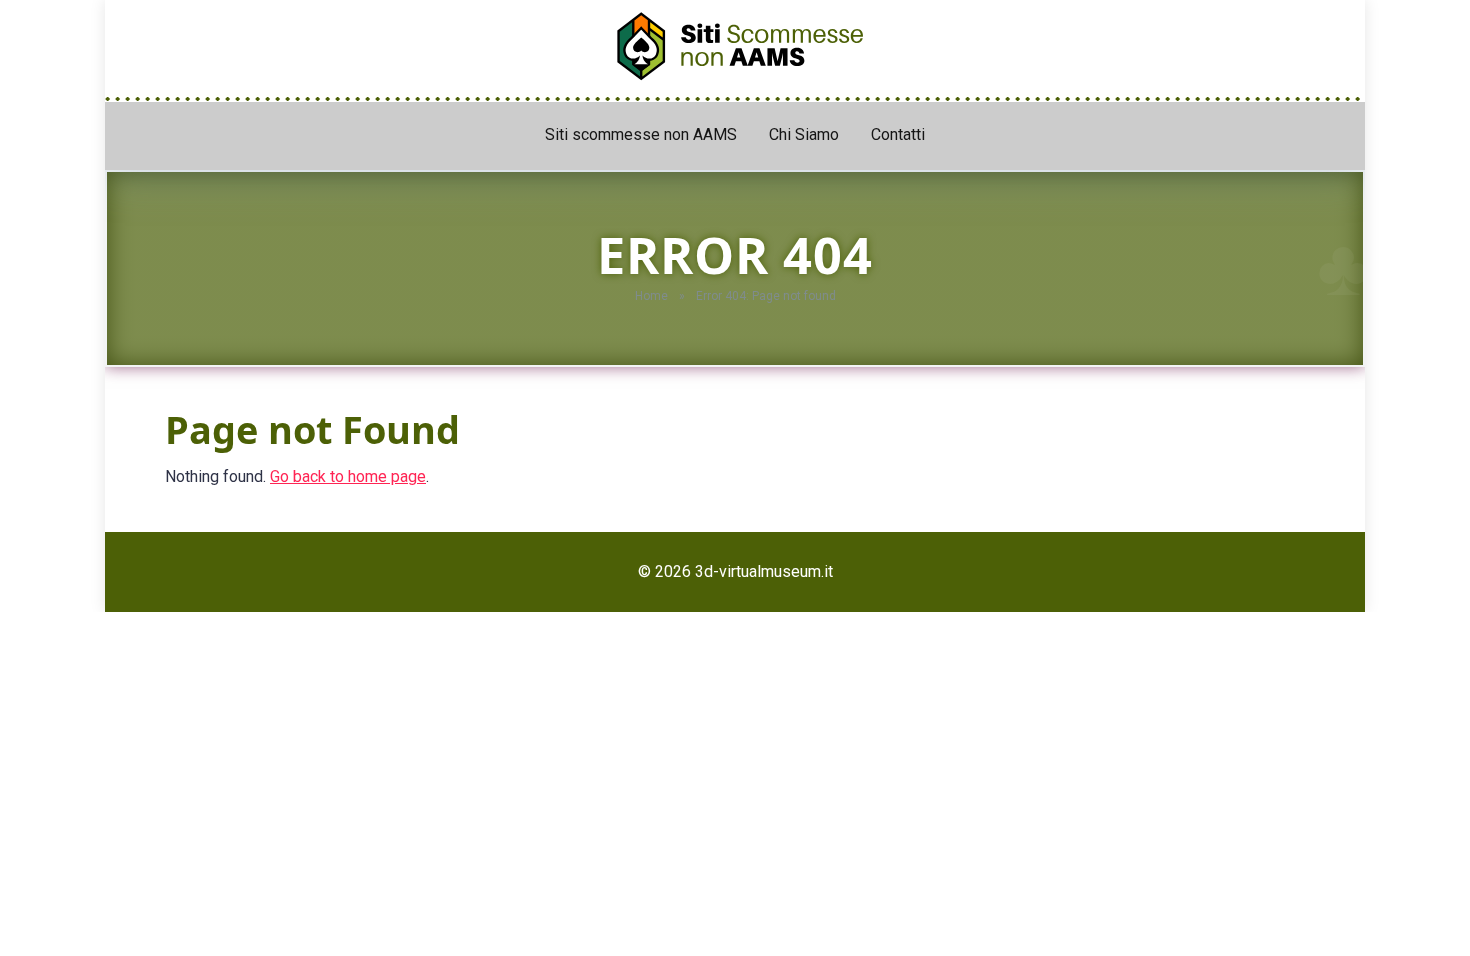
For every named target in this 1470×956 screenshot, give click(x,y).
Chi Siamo (804, 134)
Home (651, 296)
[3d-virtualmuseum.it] (735, 41)
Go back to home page (348, 476)
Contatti (898, 134)
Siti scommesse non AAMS (641, 134)
